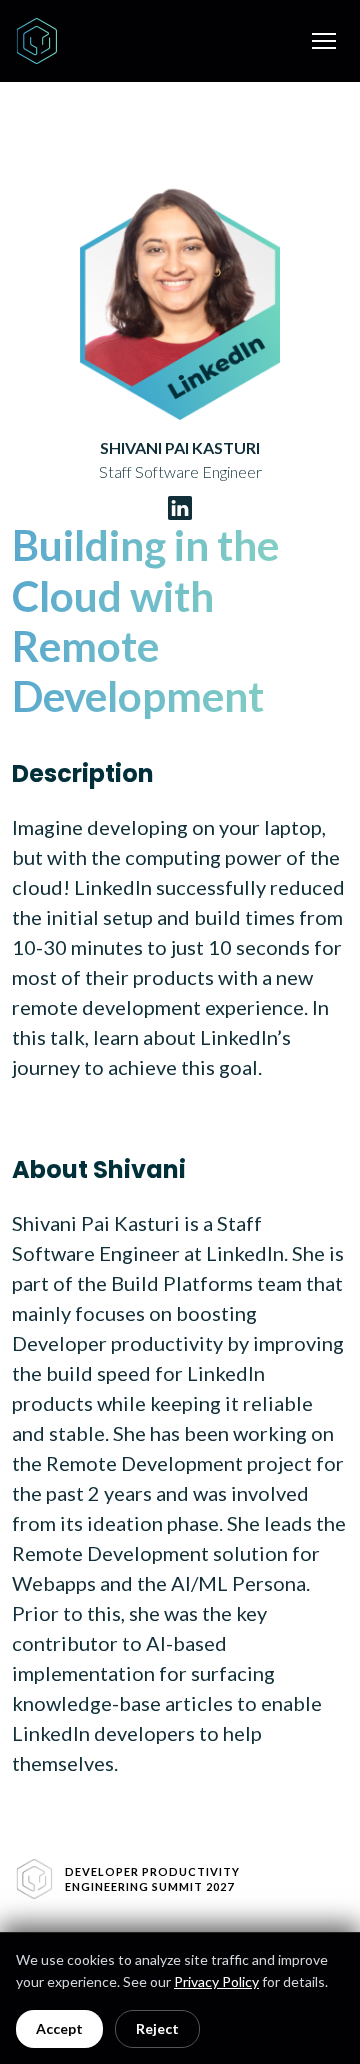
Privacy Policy (216, 1981)
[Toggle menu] (324, 41)
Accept (59, 2028)
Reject (157, 2028)
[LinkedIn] (180, 508)
